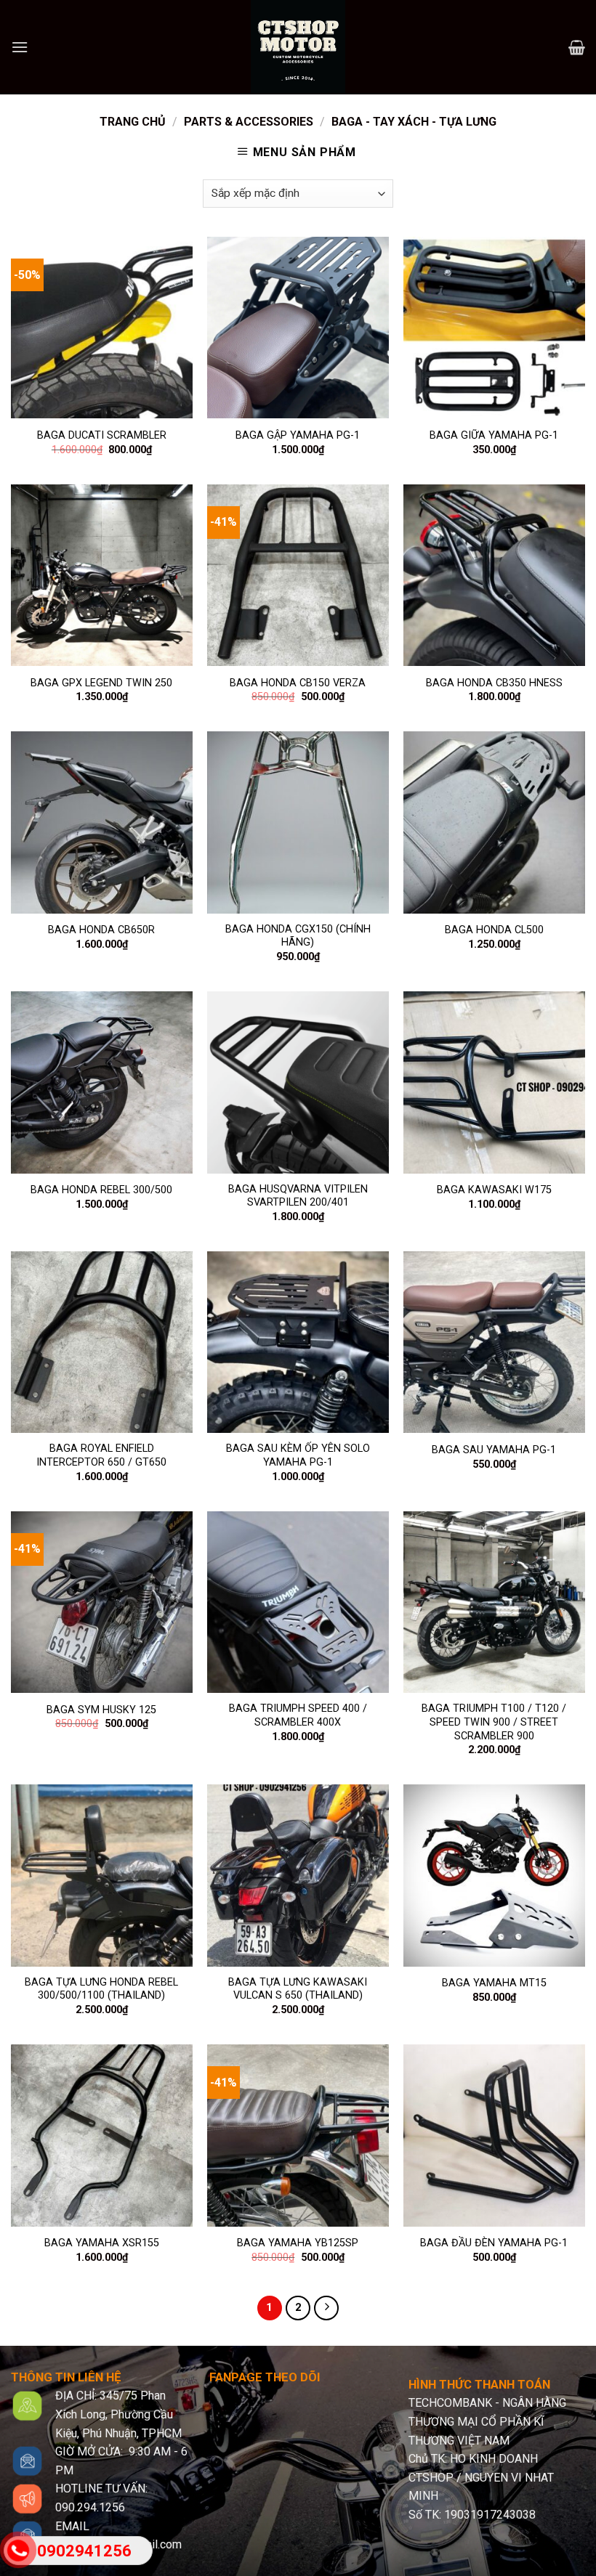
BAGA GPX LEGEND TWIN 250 (101, 683)
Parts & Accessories (249, 122)
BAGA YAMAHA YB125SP (298, 2243)
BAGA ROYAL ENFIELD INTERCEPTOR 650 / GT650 (101, 1455)
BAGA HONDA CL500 (494, 930)
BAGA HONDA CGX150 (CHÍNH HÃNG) (298, 936)
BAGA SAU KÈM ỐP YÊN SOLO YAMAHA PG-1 (298, 1455)
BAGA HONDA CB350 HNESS (494, 683)
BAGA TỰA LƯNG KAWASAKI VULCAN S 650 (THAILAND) (298, 1989)
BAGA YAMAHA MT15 (494, 1983)
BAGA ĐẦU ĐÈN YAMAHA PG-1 (494, 2243)
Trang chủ (133, 122)
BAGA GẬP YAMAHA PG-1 (298, 435)
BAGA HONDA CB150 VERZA (298, 683)
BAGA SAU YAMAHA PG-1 (494, 1450)
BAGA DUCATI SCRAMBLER (102, 435)
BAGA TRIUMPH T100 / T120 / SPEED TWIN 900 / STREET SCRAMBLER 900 (494, 1722)
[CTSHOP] (298, 47)
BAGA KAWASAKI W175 (494, 1190)
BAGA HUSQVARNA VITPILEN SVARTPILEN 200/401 (298, 1196)
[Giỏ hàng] (577, 47)
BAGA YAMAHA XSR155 (102, 2243)
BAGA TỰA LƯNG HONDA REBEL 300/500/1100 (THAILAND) (101, 1989)
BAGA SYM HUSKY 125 (101, 1710)
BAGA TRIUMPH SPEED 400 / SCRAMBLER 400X (298, 1715)
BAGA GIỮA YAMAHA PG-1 (494, 435)
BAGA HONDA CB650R (101, 930)
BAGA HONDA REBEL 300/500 (101, 1190)
